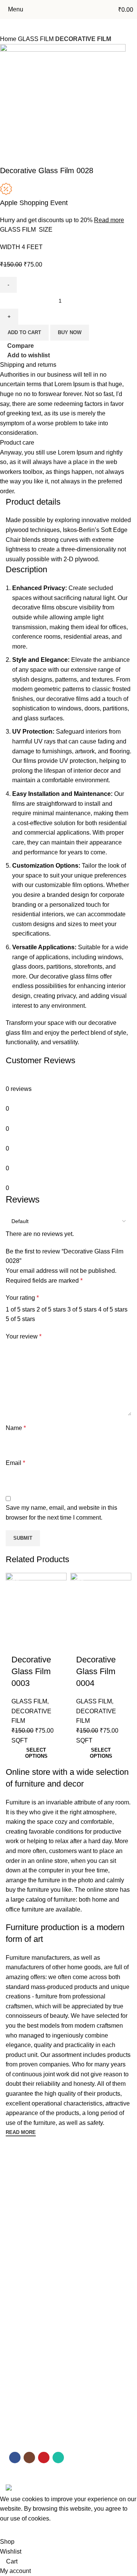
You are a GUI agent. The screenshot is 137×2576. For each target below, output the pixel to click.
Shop (12, 2204)
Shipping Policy (24, 2444)
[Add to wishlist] (15, 1639)
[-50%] (36, 1601)
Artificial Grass (23, 2269)
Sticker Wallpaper (27, 2282)
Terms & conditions (29, 2418)
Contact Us (19, 2217)
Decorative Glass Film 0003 (31, 1671)
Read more (109, 220)
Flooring (16, 2320)
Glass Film (18, 2295)
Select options (36, 1753)
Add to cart (24, 332)
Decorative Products (30, 2372)
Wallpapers (19, 2256)
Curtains (16, 2360)
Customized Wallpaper (33, 2347)
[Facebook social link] (15, 2458)
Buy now (70, 332)
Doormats (18, 2334)
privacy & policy (24, 2405)
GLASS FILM (29, 1701)
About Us (17, 2191)
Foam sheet (20, 2308)
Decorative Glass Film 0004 (96, 1671)
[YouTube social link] (44, 2458)
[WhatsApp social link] (58, 2458)
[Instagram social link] (29, 2458)
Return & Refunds (27, 2431)
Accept (15, 2530)
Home (13, 2178)
